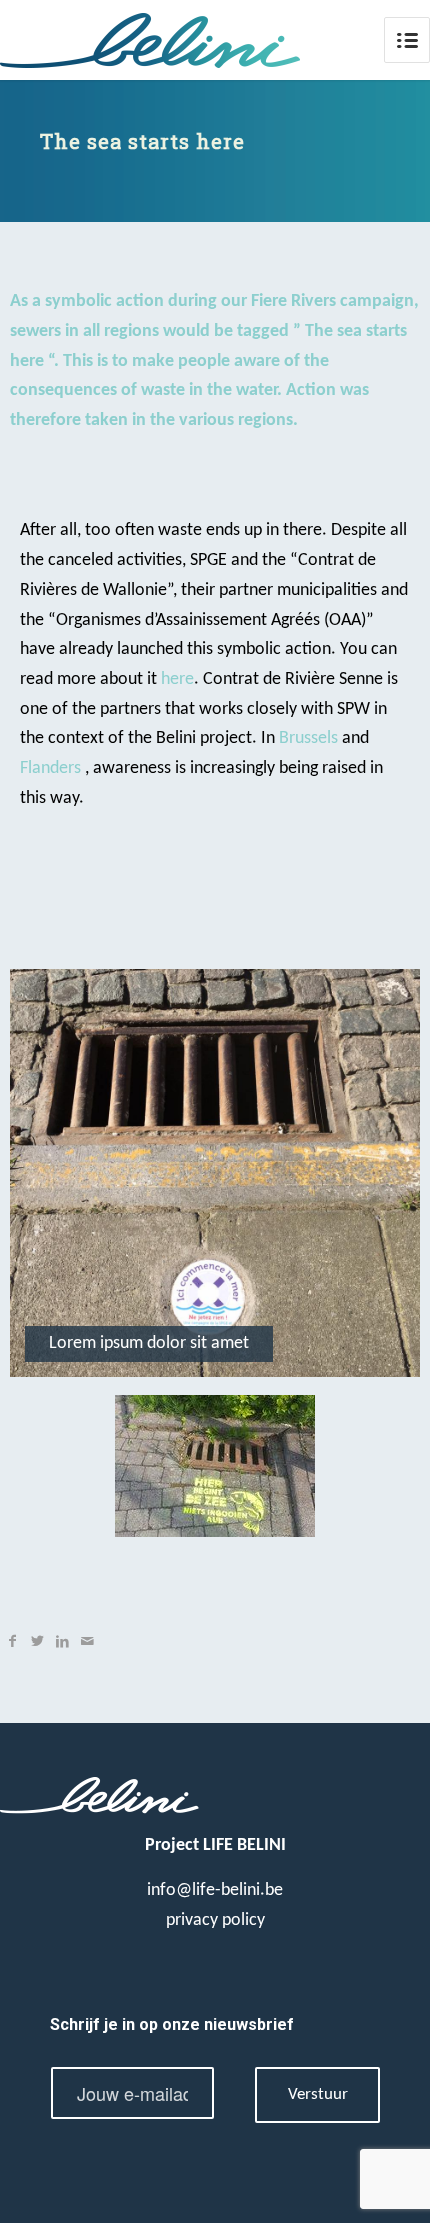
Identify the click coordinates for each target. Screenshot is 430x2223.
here (177, 679)
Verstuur (318, 2095)
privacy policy (215, 1920)
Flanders (50, 768)
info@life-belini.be (215, 1890)
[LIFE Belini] (172, 40)
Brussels (308, 738)
